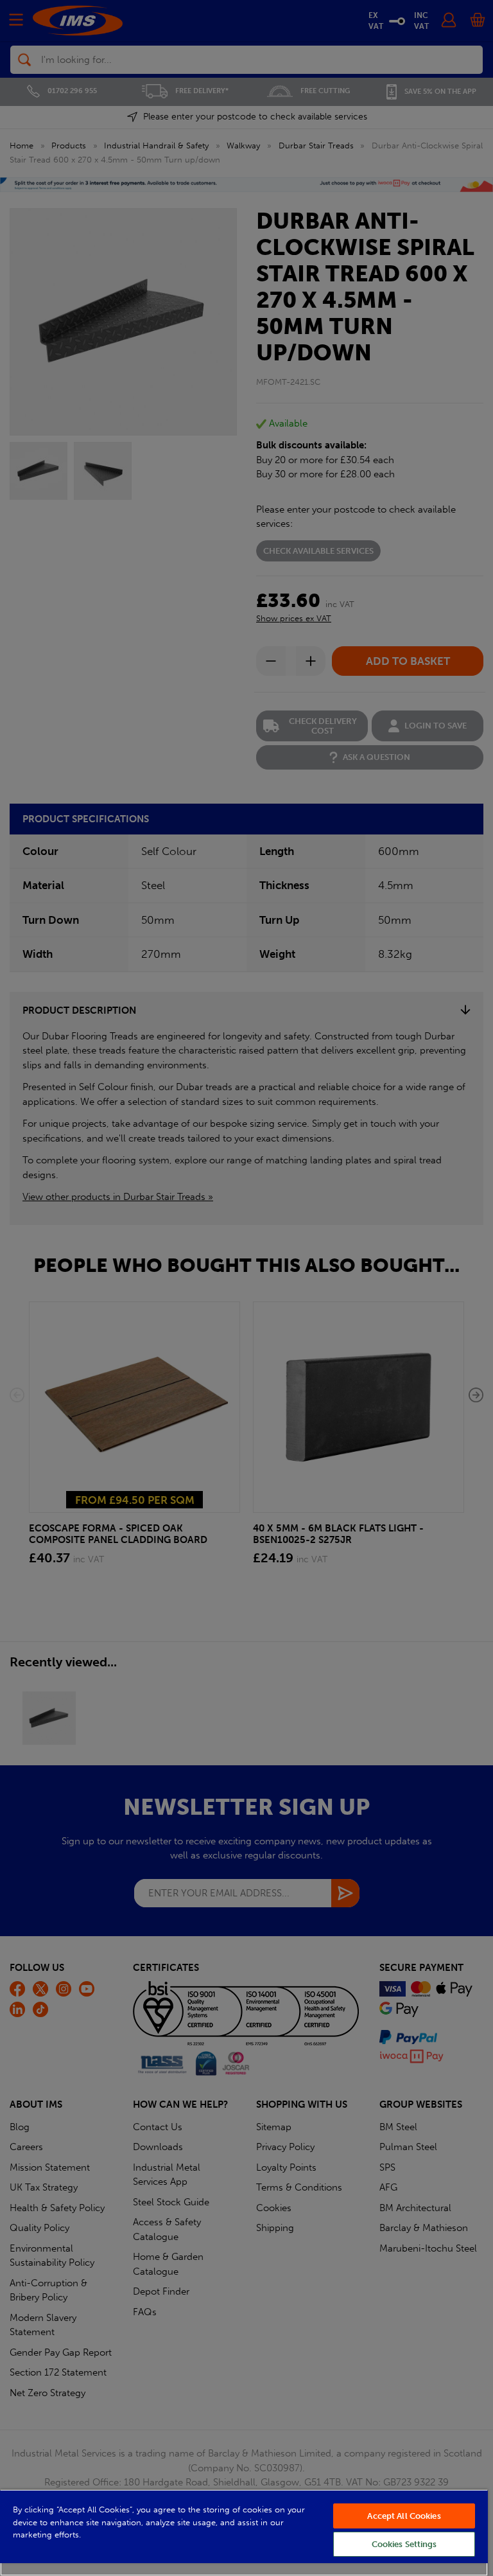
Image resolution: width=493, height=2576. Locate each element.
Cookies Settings (404, 2544)
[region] (244, 2533)
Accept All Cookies (404, 2516)
